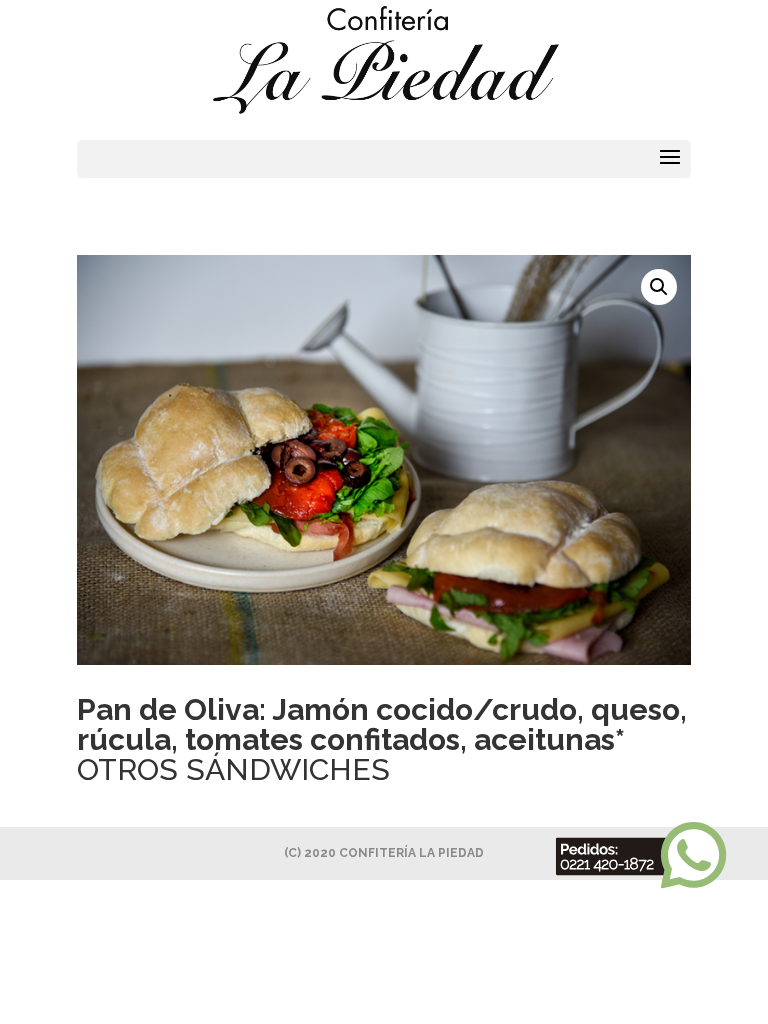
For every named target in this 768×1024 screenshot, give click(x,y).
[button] (659, 287)
